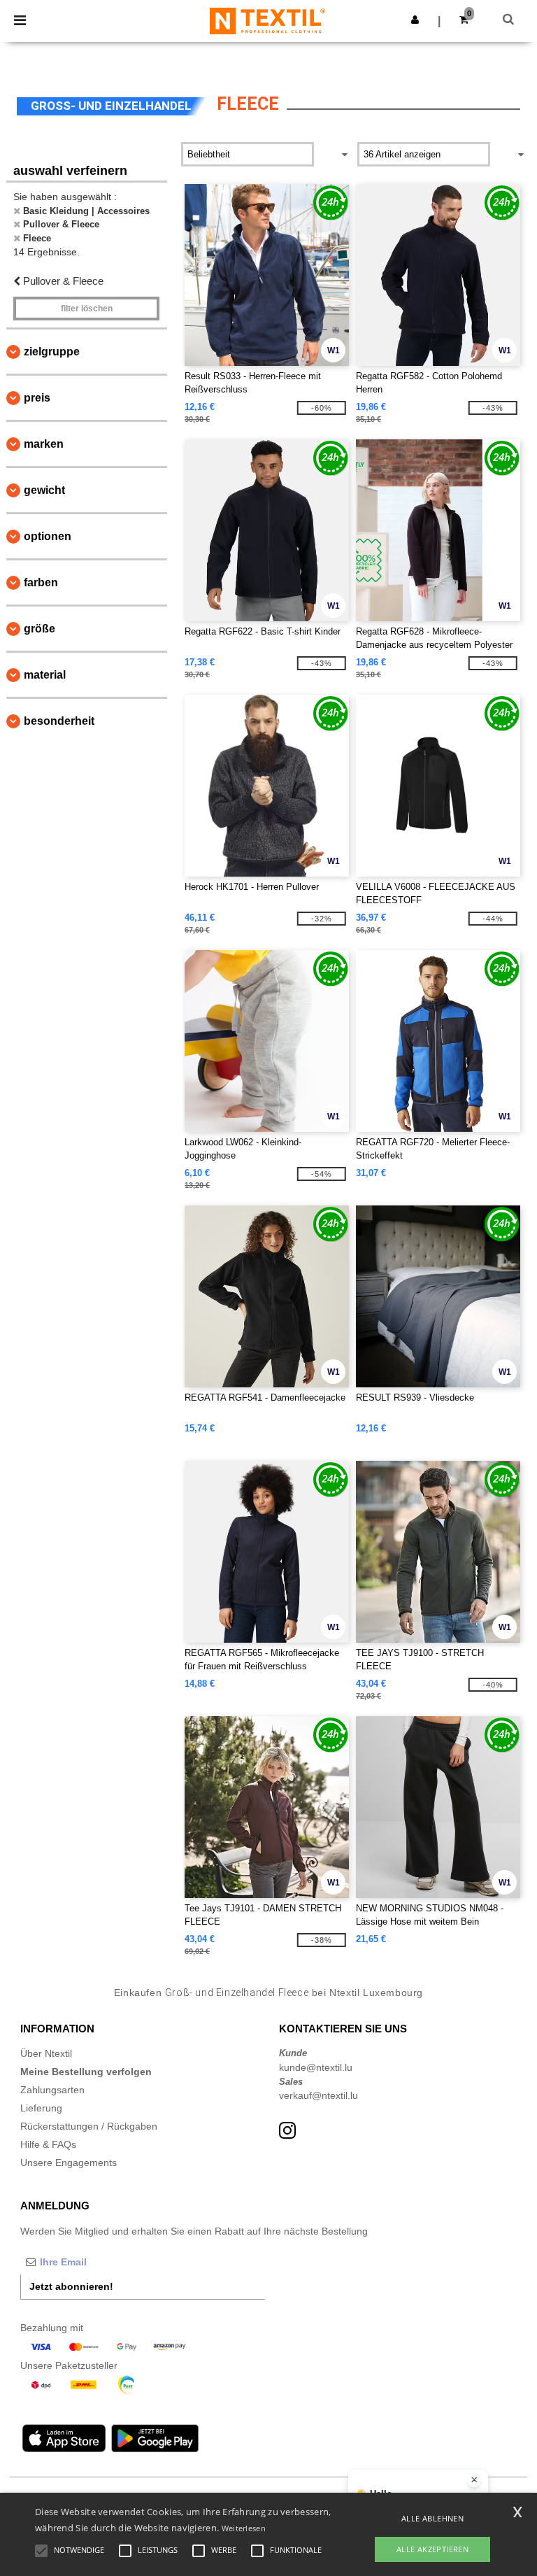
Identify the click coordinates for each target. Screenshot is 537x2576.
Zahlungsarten (52, 2090)
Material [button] (45, 675)
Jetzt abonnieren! (71, 2286)
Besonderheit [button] (59, 721)
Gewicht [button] (44, 490)
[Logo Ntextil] (267, 20)
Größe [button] (40, 629)
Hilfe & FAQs (48, 2144)
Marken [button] (44, 444)
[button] (415, 20)
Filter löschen (87, 309)
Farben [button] (41, 582)
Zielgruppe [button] (52, 352)
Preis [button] (37, 398)
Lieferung (41, 2108)
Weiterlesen (244, 2528)
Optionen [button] (48, 536)
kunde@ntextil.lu (316, 2067)
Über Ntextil (46, 2053)
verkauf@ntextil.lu (318, 2095)
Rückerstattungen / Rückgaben (89, 2126)
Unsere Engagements (69, 2163)
